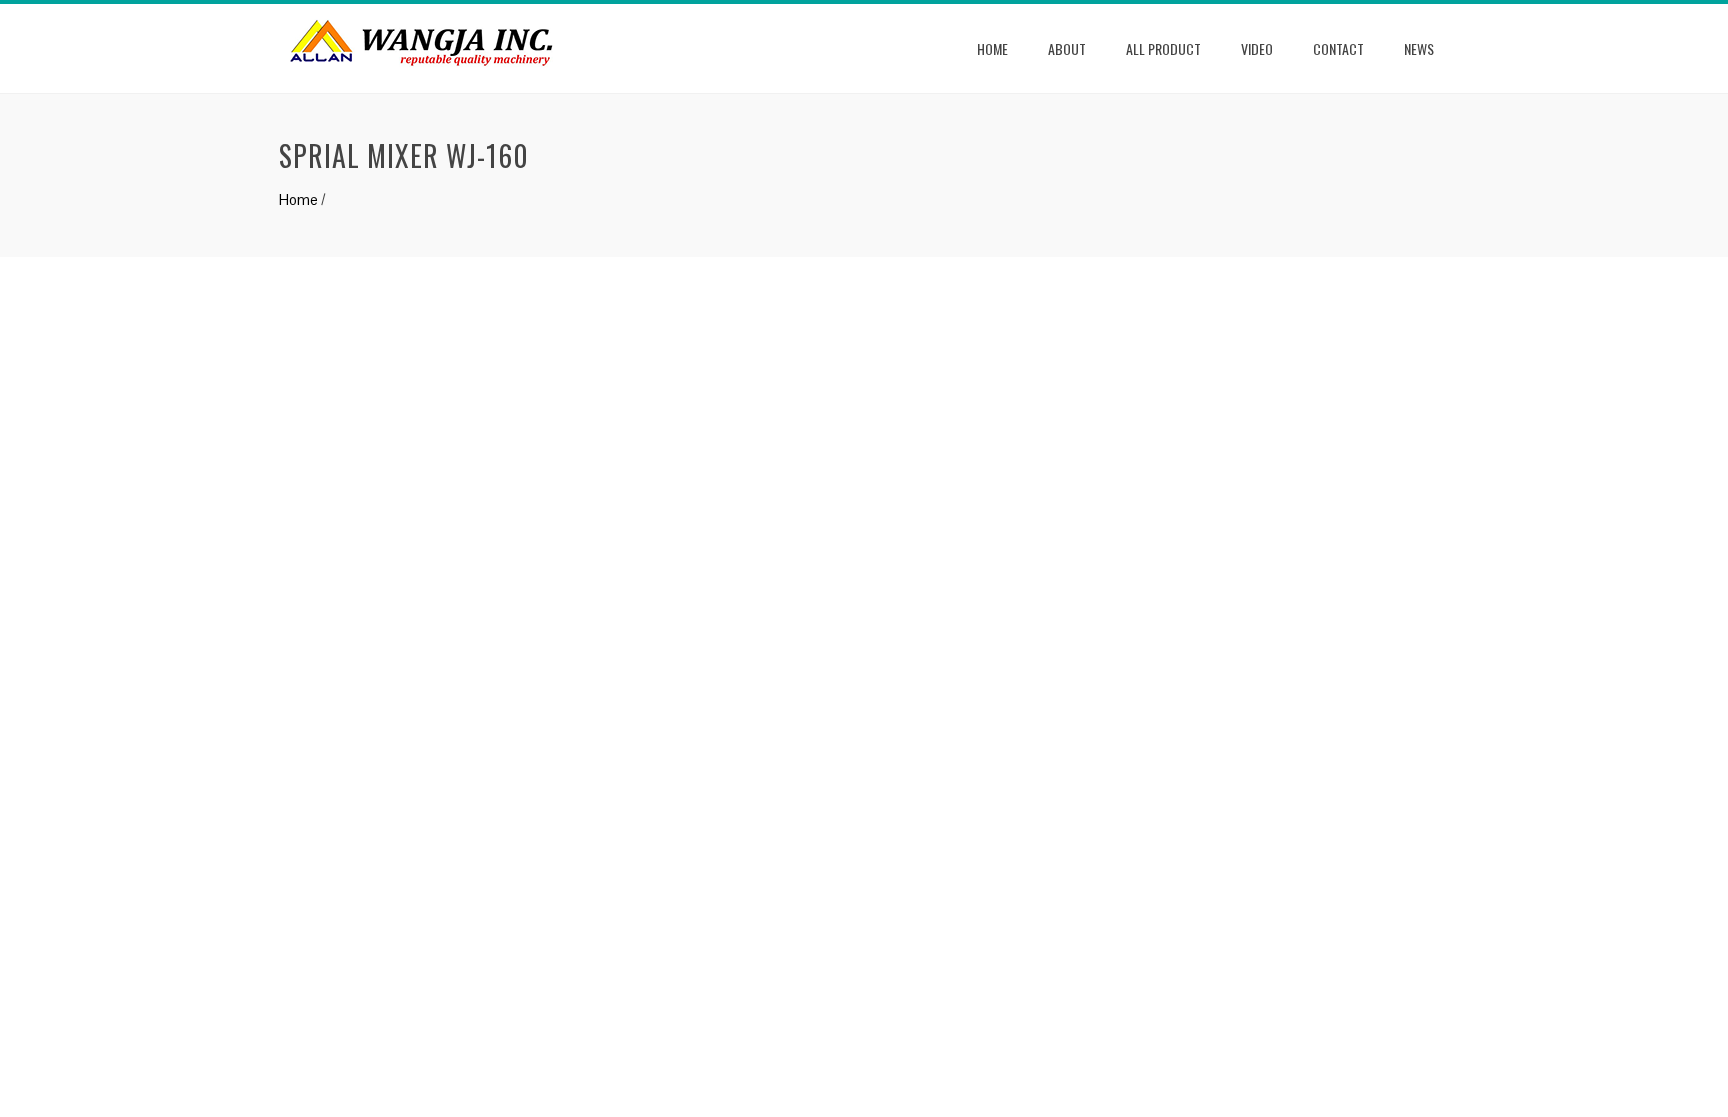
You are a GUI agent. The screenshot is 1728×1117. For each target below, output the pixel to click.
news (1419, 48)
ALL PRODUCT (1163, 48)
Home (992, 48)
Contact (1338, 48)
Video (1257, 48)
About (1067, 48)
